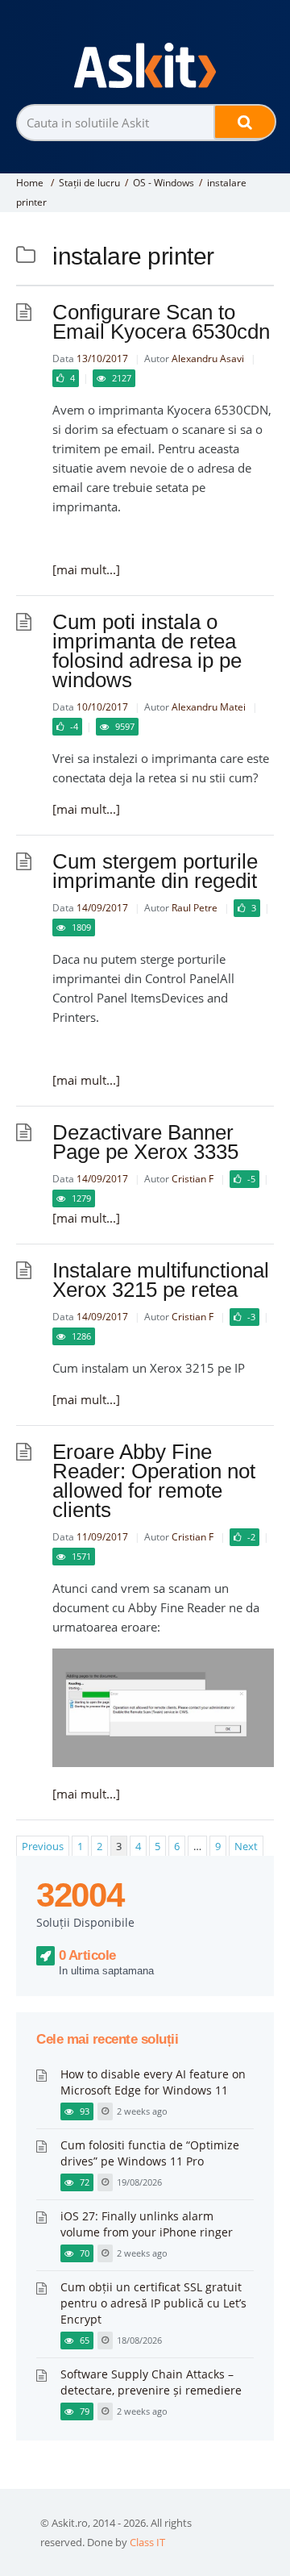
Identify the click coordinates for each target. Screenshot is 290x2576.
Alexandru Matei (209, 707)
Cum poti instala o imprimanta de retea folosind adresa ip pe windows (147, 651)
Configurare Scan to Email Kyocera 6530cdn (161, 322)
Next (246, 1846)
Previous (43, 1846)
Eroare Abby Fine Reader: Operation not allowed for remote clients (154, 1481)
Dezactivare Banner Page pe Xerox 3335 (145, 1142)
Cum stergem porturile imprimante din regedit (155, 871)
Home (30, 183)
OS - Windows (164, 183)
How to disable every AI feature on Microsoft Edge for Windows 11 (153, 2082)
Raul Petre (195, 908)
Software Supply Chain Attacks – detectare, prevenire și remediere (151, 2382)
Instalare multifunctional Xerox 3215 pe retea (161, 1280)
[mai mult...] (86, 569)
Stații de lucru (89, 183)
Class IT (147, 2542)
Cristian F (193, 1179)
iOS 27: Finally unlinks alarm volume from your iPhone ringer (147, 2224)
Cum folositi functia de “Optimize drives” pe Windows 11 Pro (150, 2153)
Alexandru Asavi (208, 358)
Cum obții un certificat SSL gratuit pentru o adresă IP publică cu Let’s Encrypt (153, 2303)
